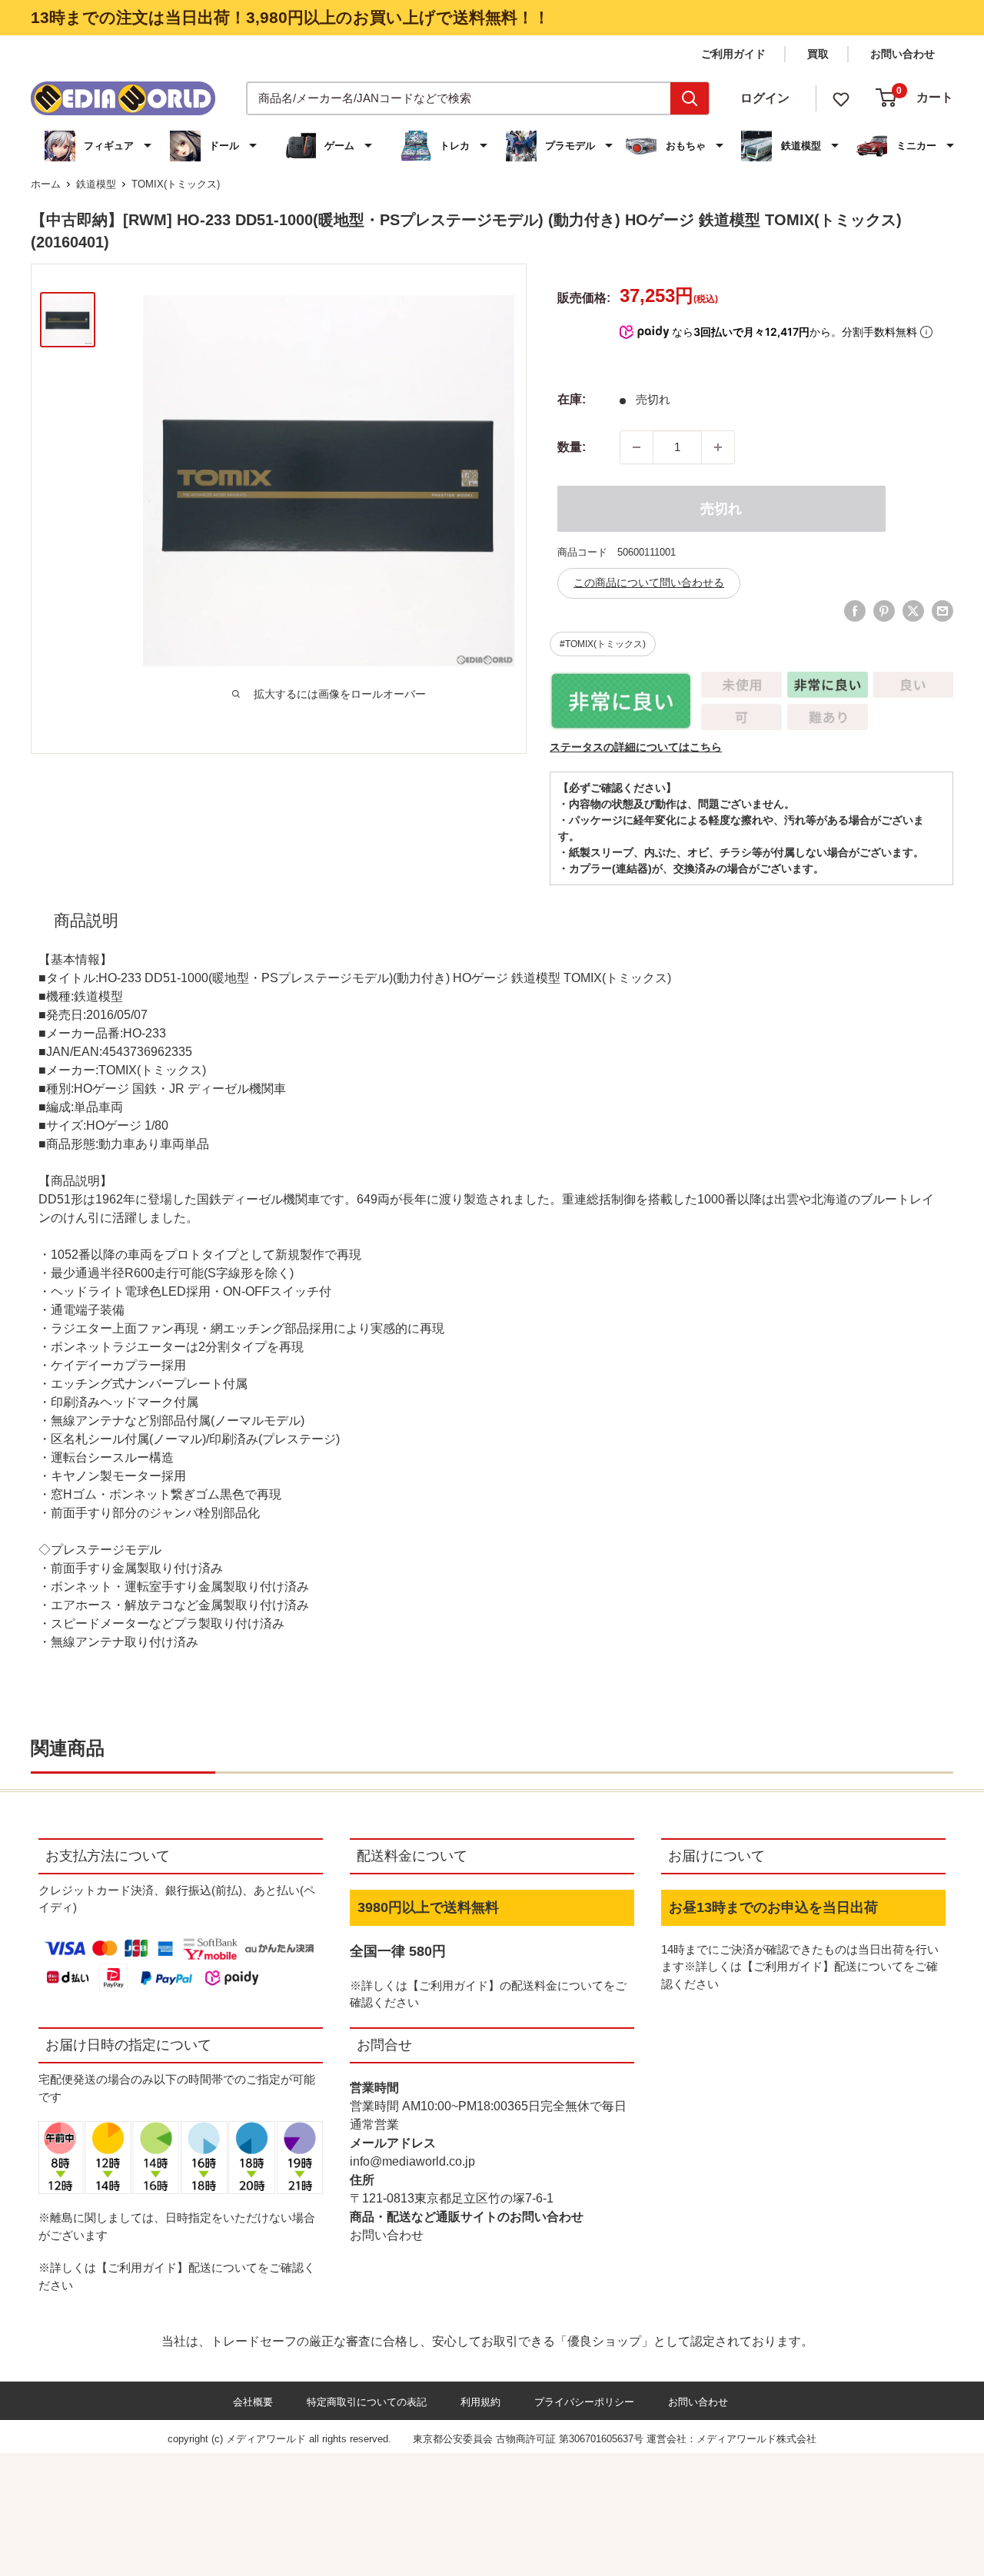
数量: (572, 447)
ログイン (765, 98)
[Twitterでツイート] (913, 611)
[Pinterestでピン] (884, 611)
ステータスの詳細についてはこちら (636, 747)
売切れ (721, 509)
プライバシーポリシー (584, 2402)
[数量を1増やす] (718, 447)
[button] (100, 146)
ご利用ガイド (733, 54)
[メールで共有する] (942, 611)
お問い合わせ (903, 54)
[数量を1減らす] (637, 447)
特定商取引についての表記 (367, 2402)
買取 (818, 54)
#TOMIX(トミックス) (603, 644)
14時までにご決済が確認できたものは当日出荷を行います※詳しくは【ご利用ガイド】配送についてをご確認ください (800, 1967)
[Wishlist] (841, 98)
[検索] (690, 98)
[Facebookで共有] (855, 611)
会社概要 (253, 2402)
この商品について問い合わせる (649, 583)
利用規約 (480, 2402)
